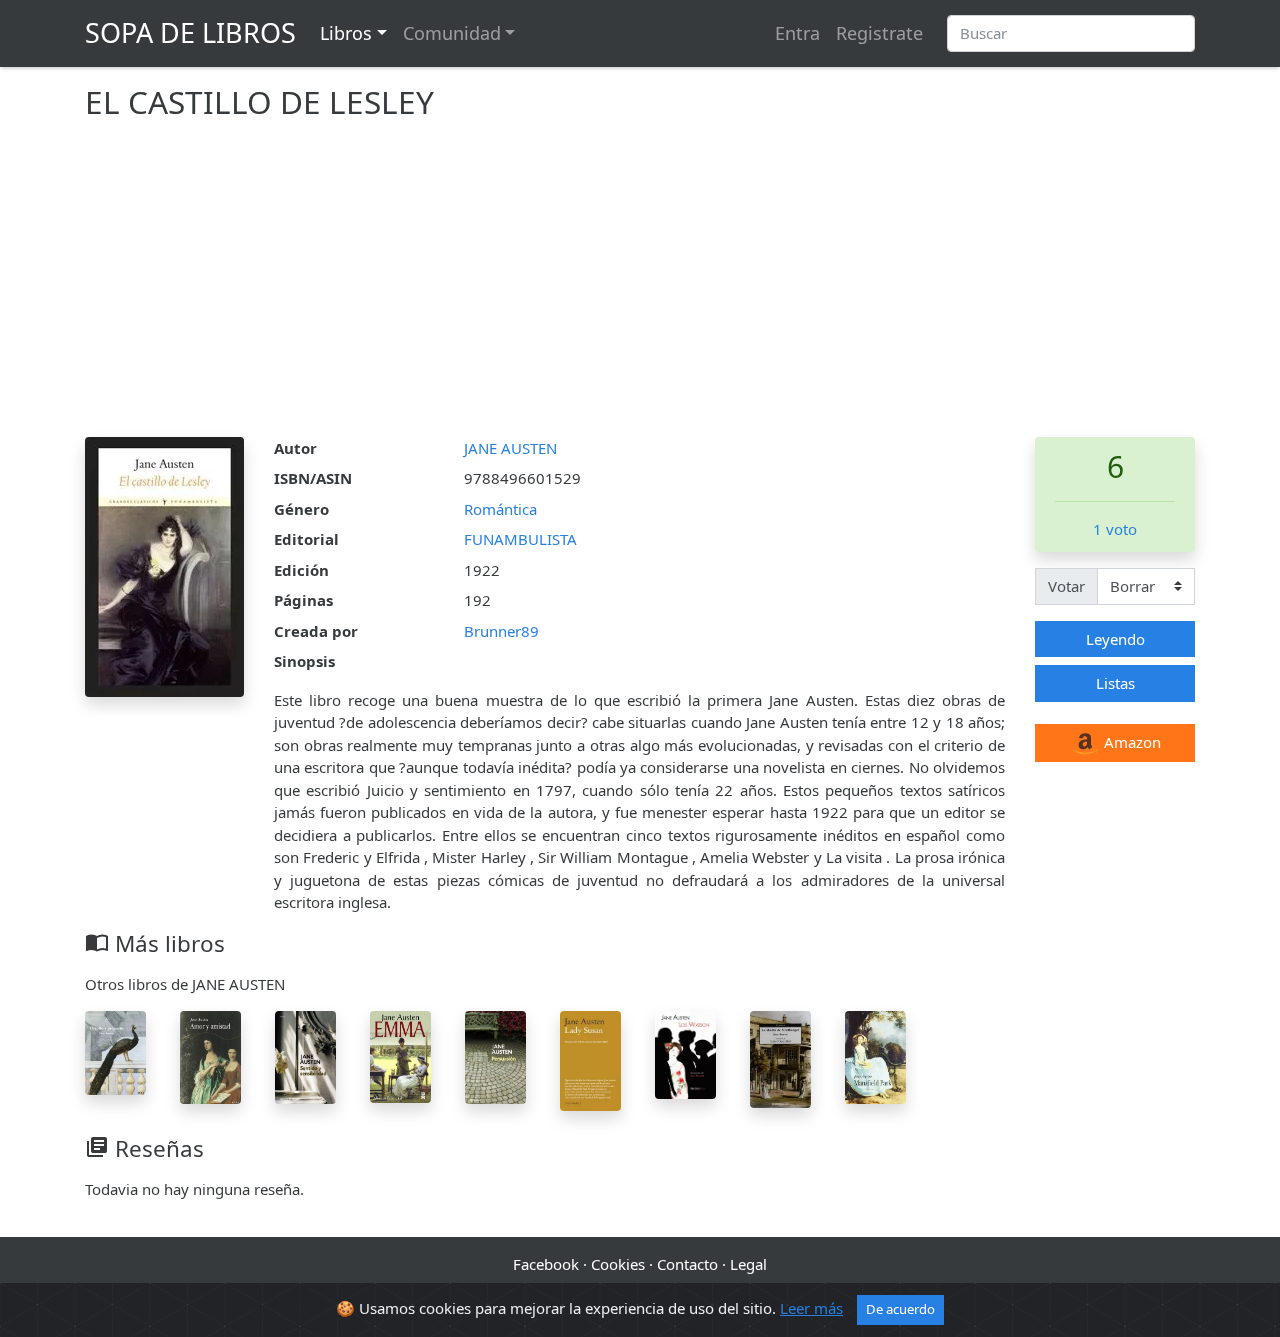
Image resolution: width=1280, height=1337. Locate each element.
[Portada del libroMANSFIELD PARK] (875, 1055)
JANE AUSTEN (510, 448)
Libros (346, 33)
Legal (748, 1264)
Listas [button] (1115, 683)
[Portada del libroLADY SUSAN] (590, 1059)
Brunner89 (501, 631)
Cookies (618, 1264)
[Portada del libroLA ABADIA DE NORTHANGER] (780, 1057)
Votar (1066, 586)
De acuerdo (900, 1309)
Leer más (811, 1308)
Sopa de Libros (190, 32)
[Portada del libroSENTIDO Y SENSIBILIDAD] (305, 1055)
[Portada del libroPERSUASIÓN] (495, 1055)
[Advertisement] (640, 287)
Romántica (500, 509)
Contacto (687, 1264)
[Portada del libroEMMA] (400, 1055)
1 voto (1115, 529)
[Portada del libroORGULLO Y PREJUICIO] (115, 1051)
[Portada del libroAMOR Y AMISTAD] (210, 1055)
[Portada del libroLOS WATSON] (685, 1053)
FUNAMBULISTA (520, 539)
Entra (797, 33)
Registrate (879, 33)
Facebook (546, 1264)
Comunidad (452, 33)
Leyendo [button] (1115, 639)
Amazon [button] (1130, 742)
